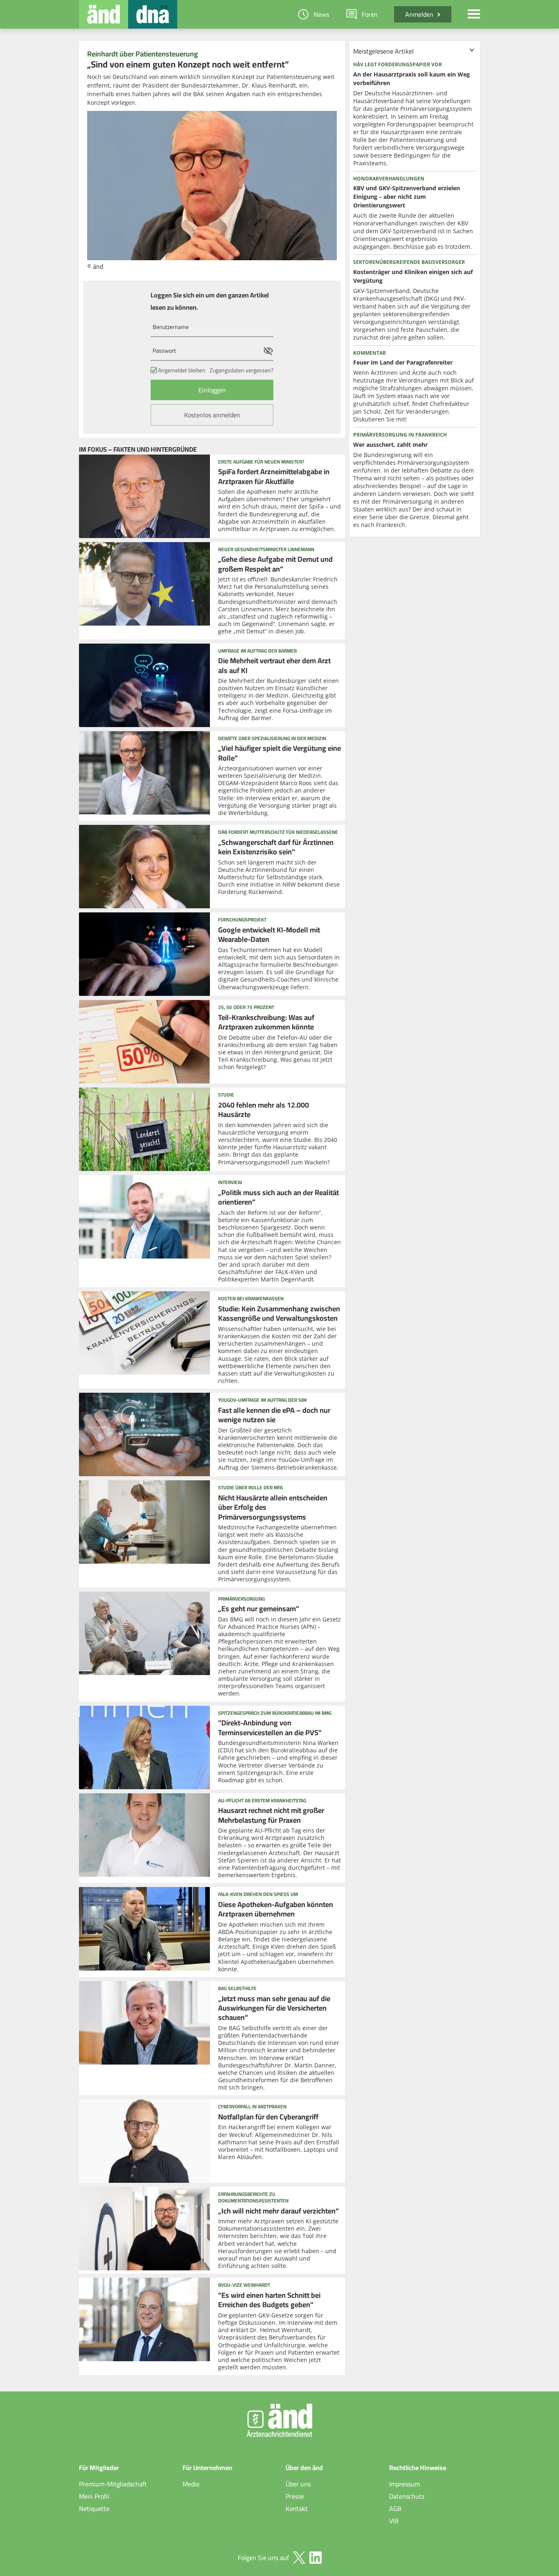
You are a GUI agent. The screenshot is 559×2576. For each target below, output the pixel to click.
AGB (395, 2508)
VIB (394, 2521)
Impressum (405, 2484)
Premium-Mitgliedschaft (113, 2484)
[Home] (104, 14)
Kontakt (297, 2508)
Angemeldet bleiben (182, 370)
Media (191, 2484)
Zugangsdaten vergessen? (241, 370)
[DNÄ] (153, 14)
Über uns (298, 2484)
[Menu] (474, 14)
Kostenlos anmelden (212, 415)
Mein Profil (94, 2496)
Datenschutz (407, 2496)
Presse (295, 2496)
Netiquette (94, 2508)
